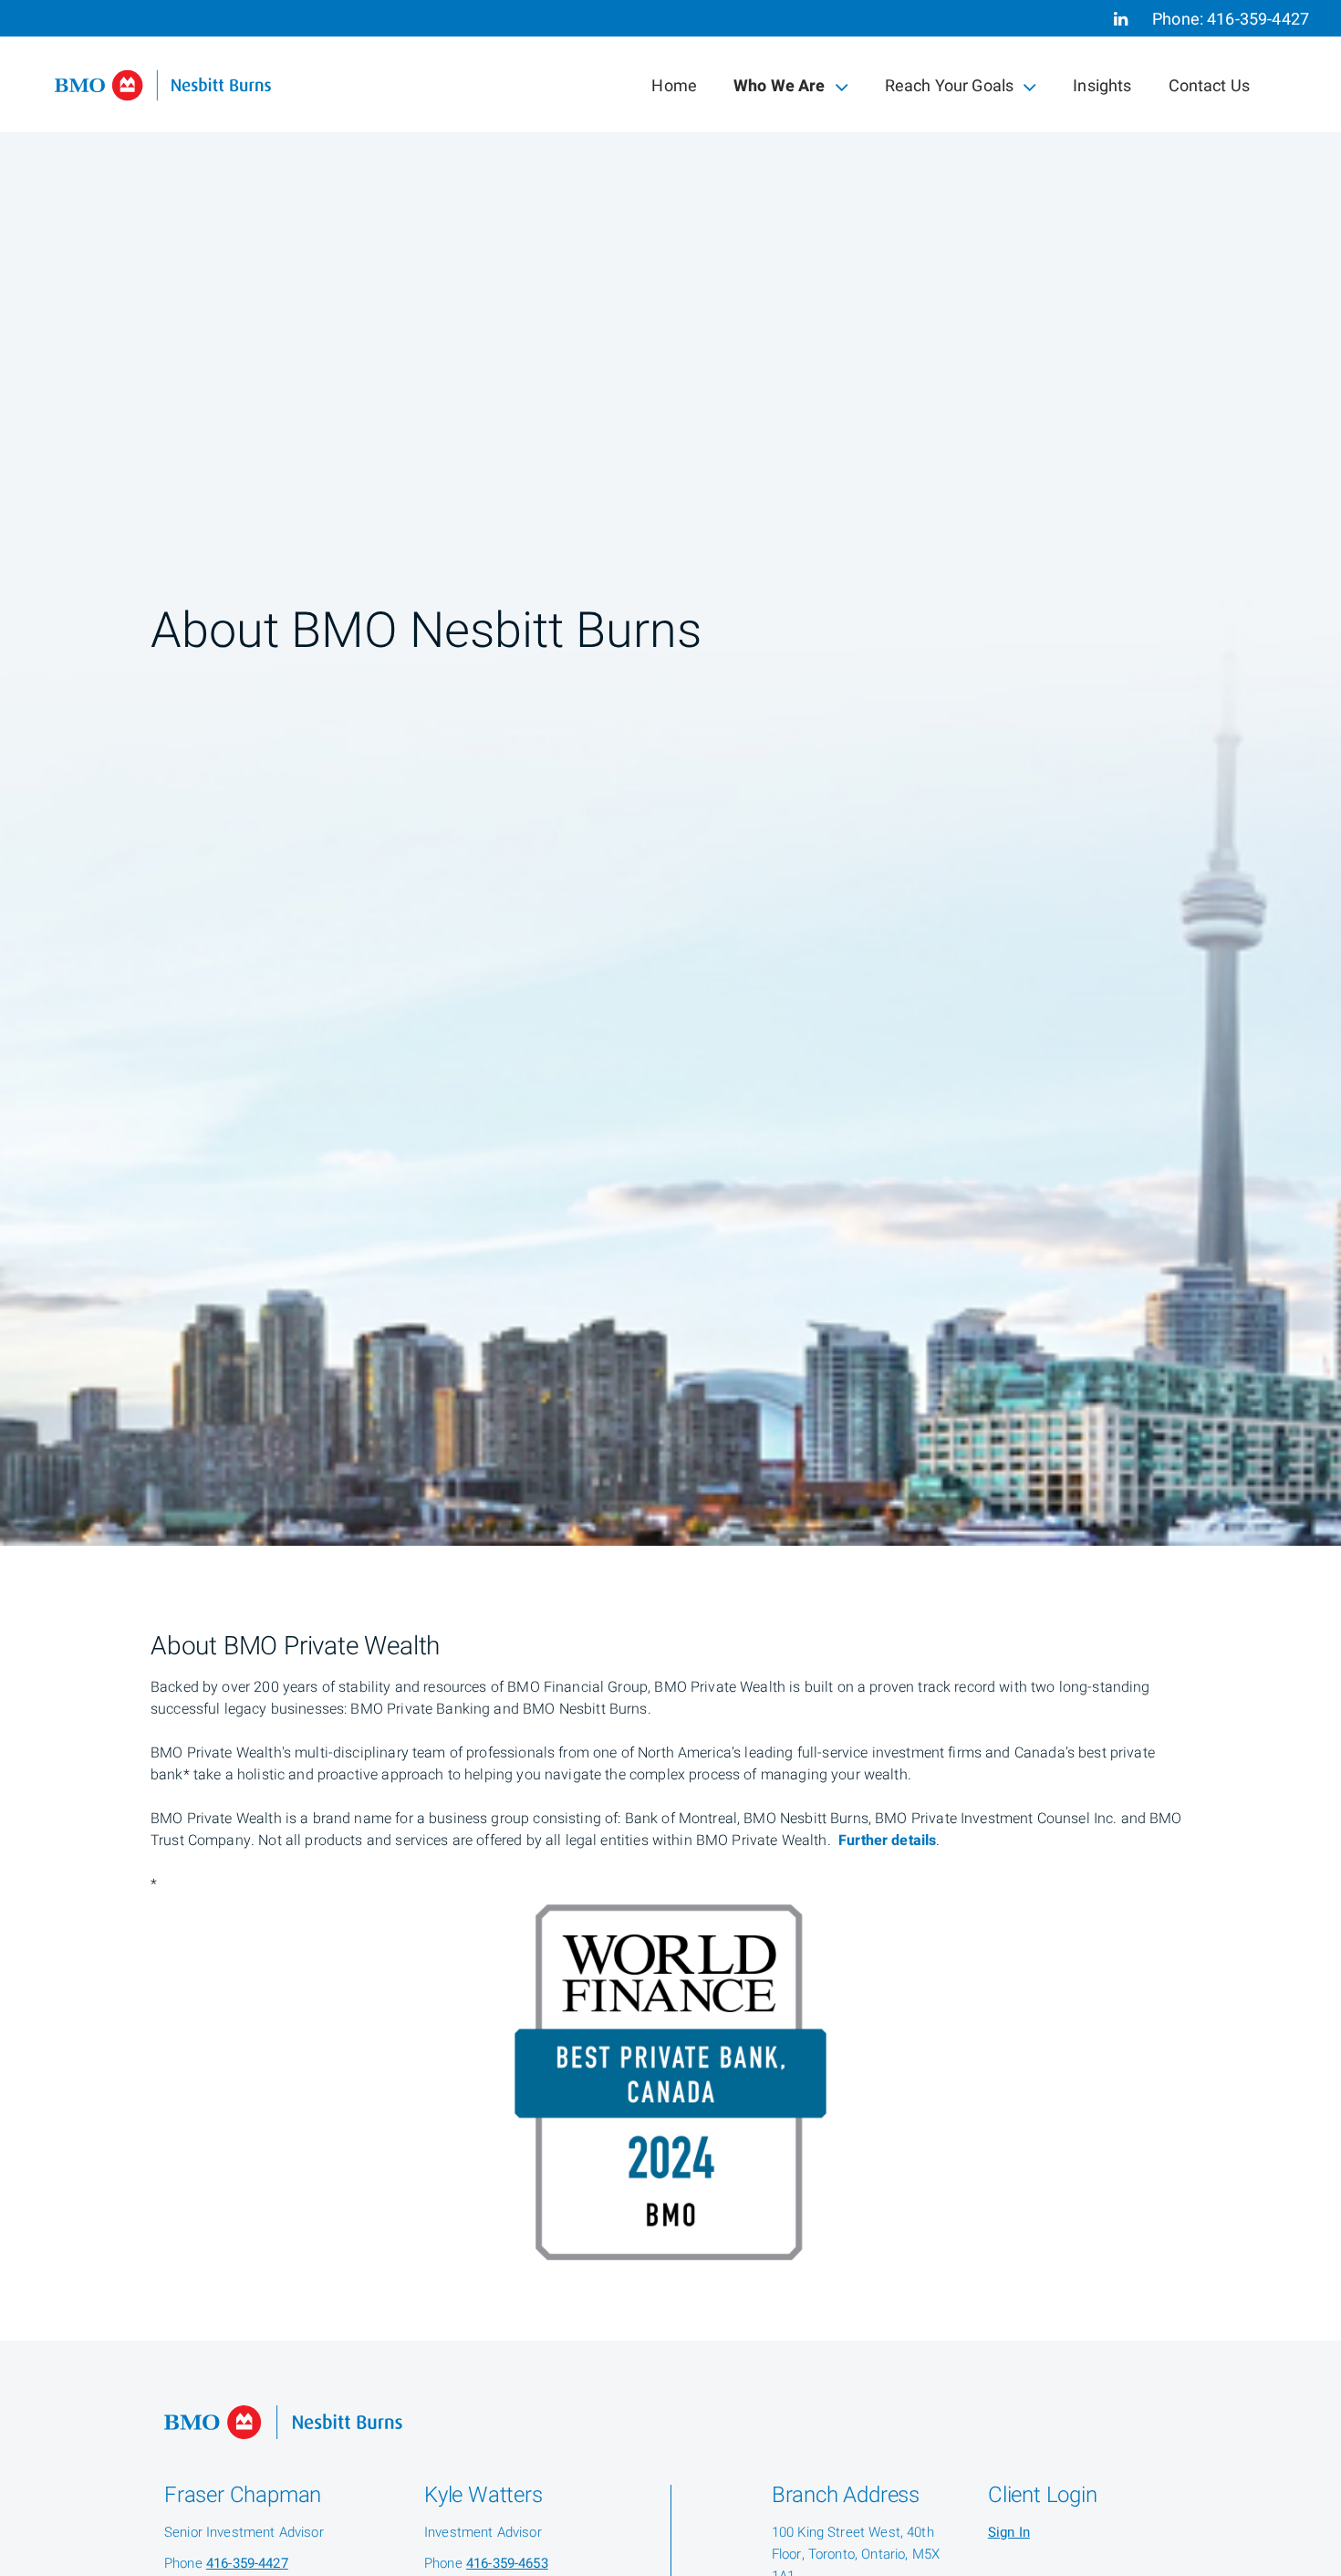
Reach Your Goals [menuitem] (949, 90)
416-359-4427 (1258, 20)
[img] (670, 773)
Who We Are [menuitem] (779, 90)
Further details (887, 1841)
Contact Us (1210, 86)
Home (674, 86)
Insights (1102, 86)
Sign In (1009, 2532)
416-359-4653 (507, 2563)
